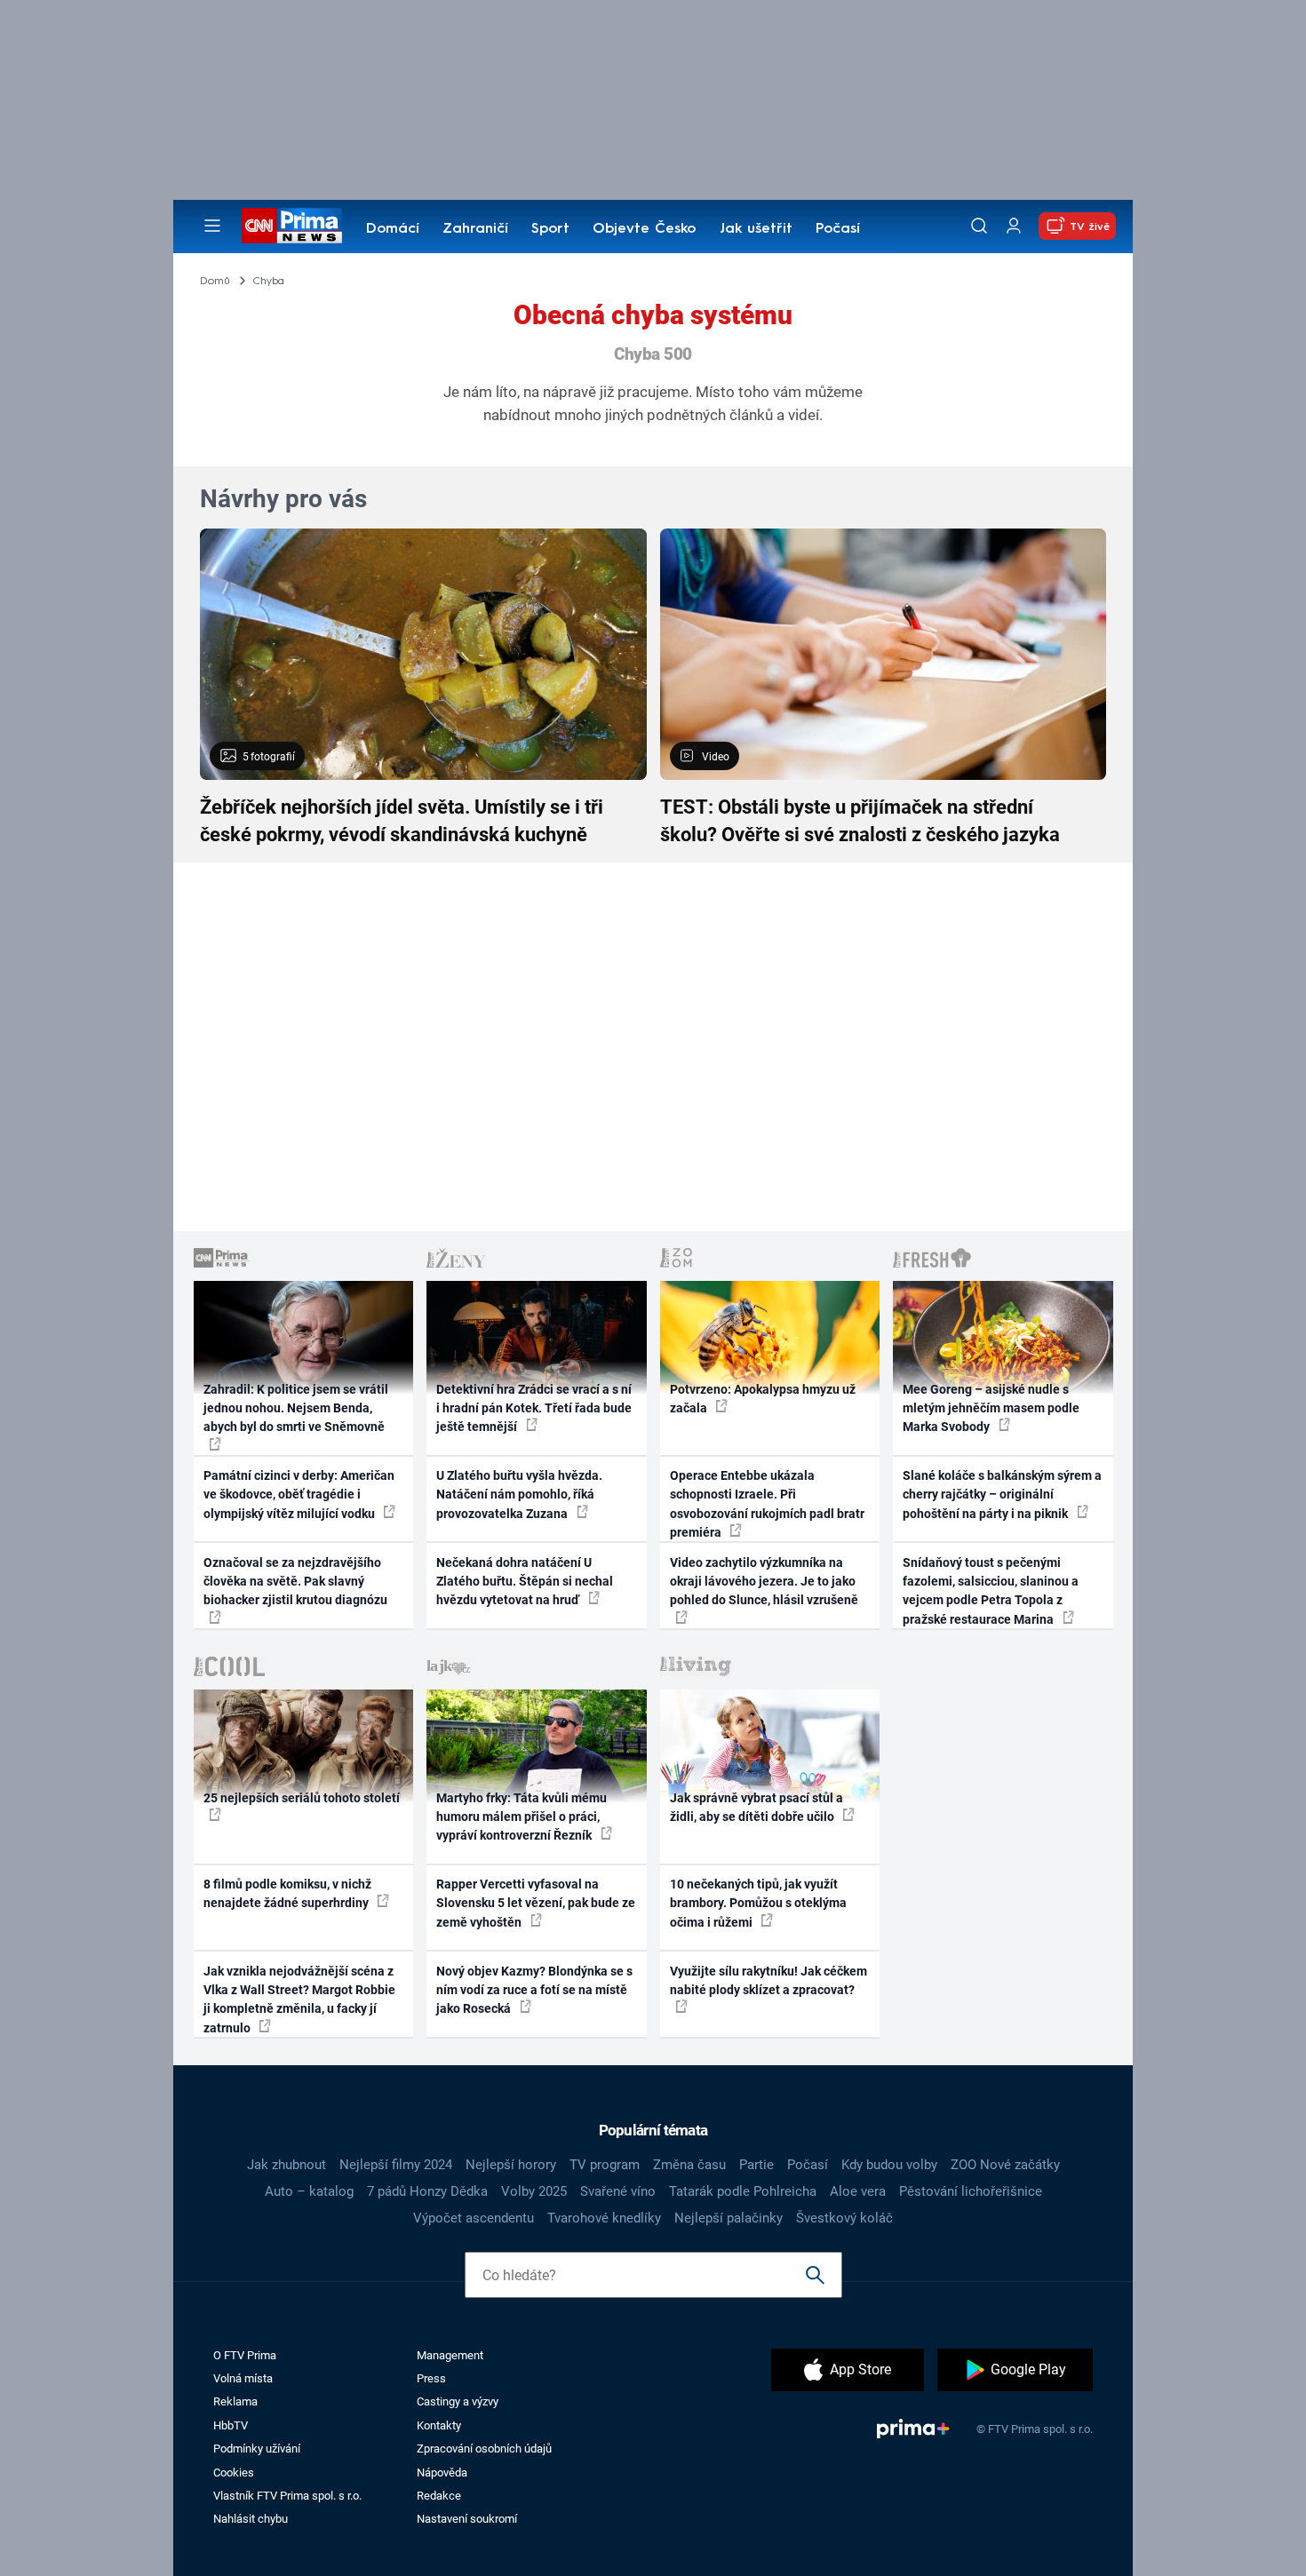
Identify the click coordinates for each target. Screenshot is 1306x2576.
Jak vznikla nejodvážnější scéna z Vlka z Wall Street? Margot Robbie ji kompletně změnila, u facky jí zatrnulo (299, 2000)
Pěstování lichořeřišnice (971, 2191)
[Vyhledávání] (979, 226)
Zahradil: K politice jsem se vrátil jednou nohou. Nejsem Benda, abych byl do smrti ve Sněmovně (296, 1408)
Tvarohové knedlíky (604, 2218)
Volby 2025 (534, 2191)
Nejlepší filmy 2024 (396, 2165)
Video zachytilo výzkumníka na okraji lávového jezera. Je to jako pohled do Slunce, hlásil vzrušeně (764, 1582)
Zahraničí (475, 229)
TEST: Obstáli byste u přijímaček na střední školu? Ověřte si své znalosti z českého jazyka (860, 821)
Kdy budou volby (889, 2165)
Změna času (689, 2165)
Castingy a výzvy (458, 2401)
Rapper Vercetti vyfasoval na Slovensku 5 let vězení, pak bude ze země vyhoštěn (536, 1903)
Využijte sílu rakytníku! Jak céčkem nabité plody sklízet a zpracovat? (768, 1980)
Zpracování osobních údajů (484, 2449)
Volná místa (243, 2378)
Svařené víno (618, 2191)
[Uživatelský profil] (1014, 226)
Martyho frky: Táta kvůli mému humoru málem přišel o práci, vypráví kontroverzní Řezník (522, 1817)
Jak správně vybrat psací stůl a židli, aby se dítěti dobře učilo (757, 1807)
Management (450, 2355)
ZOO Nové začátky (1005, 2165)
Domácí (393, 229)
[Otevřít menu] (212, 226)
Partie (757, 2165)
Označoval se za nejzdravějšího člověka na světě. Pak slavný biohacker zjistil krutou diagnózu (295, 1582)
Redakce (439, 2496)
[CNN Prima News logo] (292, 226)
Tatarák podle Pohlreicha (743, 2191)
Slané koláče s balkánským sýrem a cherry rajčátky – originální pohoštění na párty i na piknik (1002, 1495)
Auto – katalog (309, 2191)
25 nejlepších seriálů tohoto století (302, 1798)
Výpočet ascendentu (474, 2218)
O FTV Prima (245, 2355)
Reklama (235, 2401)
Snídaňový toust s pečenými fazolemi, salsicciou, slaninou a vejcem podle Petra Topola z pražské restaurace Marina (991, 1591)
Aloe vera (858, 2191)
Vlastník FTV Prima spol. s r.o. (287, 2496)
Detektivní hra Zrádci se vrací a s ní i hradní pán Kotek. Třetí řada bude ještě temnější (534, 1408)
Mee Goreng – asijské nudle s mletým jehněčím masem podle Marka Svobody (991, 1408)
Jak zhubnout (287, 2165)
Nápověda (442, 2473)
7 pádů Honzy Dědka (427, 2191)
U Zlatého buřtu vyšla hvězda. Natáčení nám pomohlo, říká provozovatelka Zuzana (519, 1495)
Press (431, 2378)
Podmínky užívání (257, 2449)
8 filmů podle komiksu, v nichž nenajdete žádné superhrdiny (287, 1893)
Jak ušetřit (756, 229)
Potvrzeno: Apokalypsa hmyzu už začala (763, 1399)
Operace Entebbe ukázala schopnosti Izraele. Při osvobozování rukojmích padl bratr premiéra (767, 1504)
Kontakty (439, 2425)
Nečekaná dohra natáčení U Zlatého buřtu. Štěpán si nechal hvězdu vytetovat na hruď (525, 1582)
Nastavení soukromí (467, 2519)
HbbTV (231, 2425)
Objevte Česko (644, 229)
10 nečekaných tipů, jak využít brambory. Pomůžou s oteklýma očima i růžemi (758, 1903)
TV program (605, 2165)
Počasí (838, 229)
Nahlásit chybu (251, 2519)
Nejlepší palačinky (729, 2218)
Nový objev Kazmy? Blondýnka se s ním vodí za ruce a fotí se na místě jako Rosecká (534, 1990)
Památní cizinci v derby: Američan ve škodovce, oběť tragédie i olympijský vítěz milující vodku (299, 1495)
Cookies (234, 2473)
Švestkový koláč (844, 2218)
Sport (550, 229)
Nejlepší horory (511, 2165)
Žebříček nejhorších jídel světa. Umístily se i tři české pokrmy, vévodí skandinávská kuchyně (402, 821)
